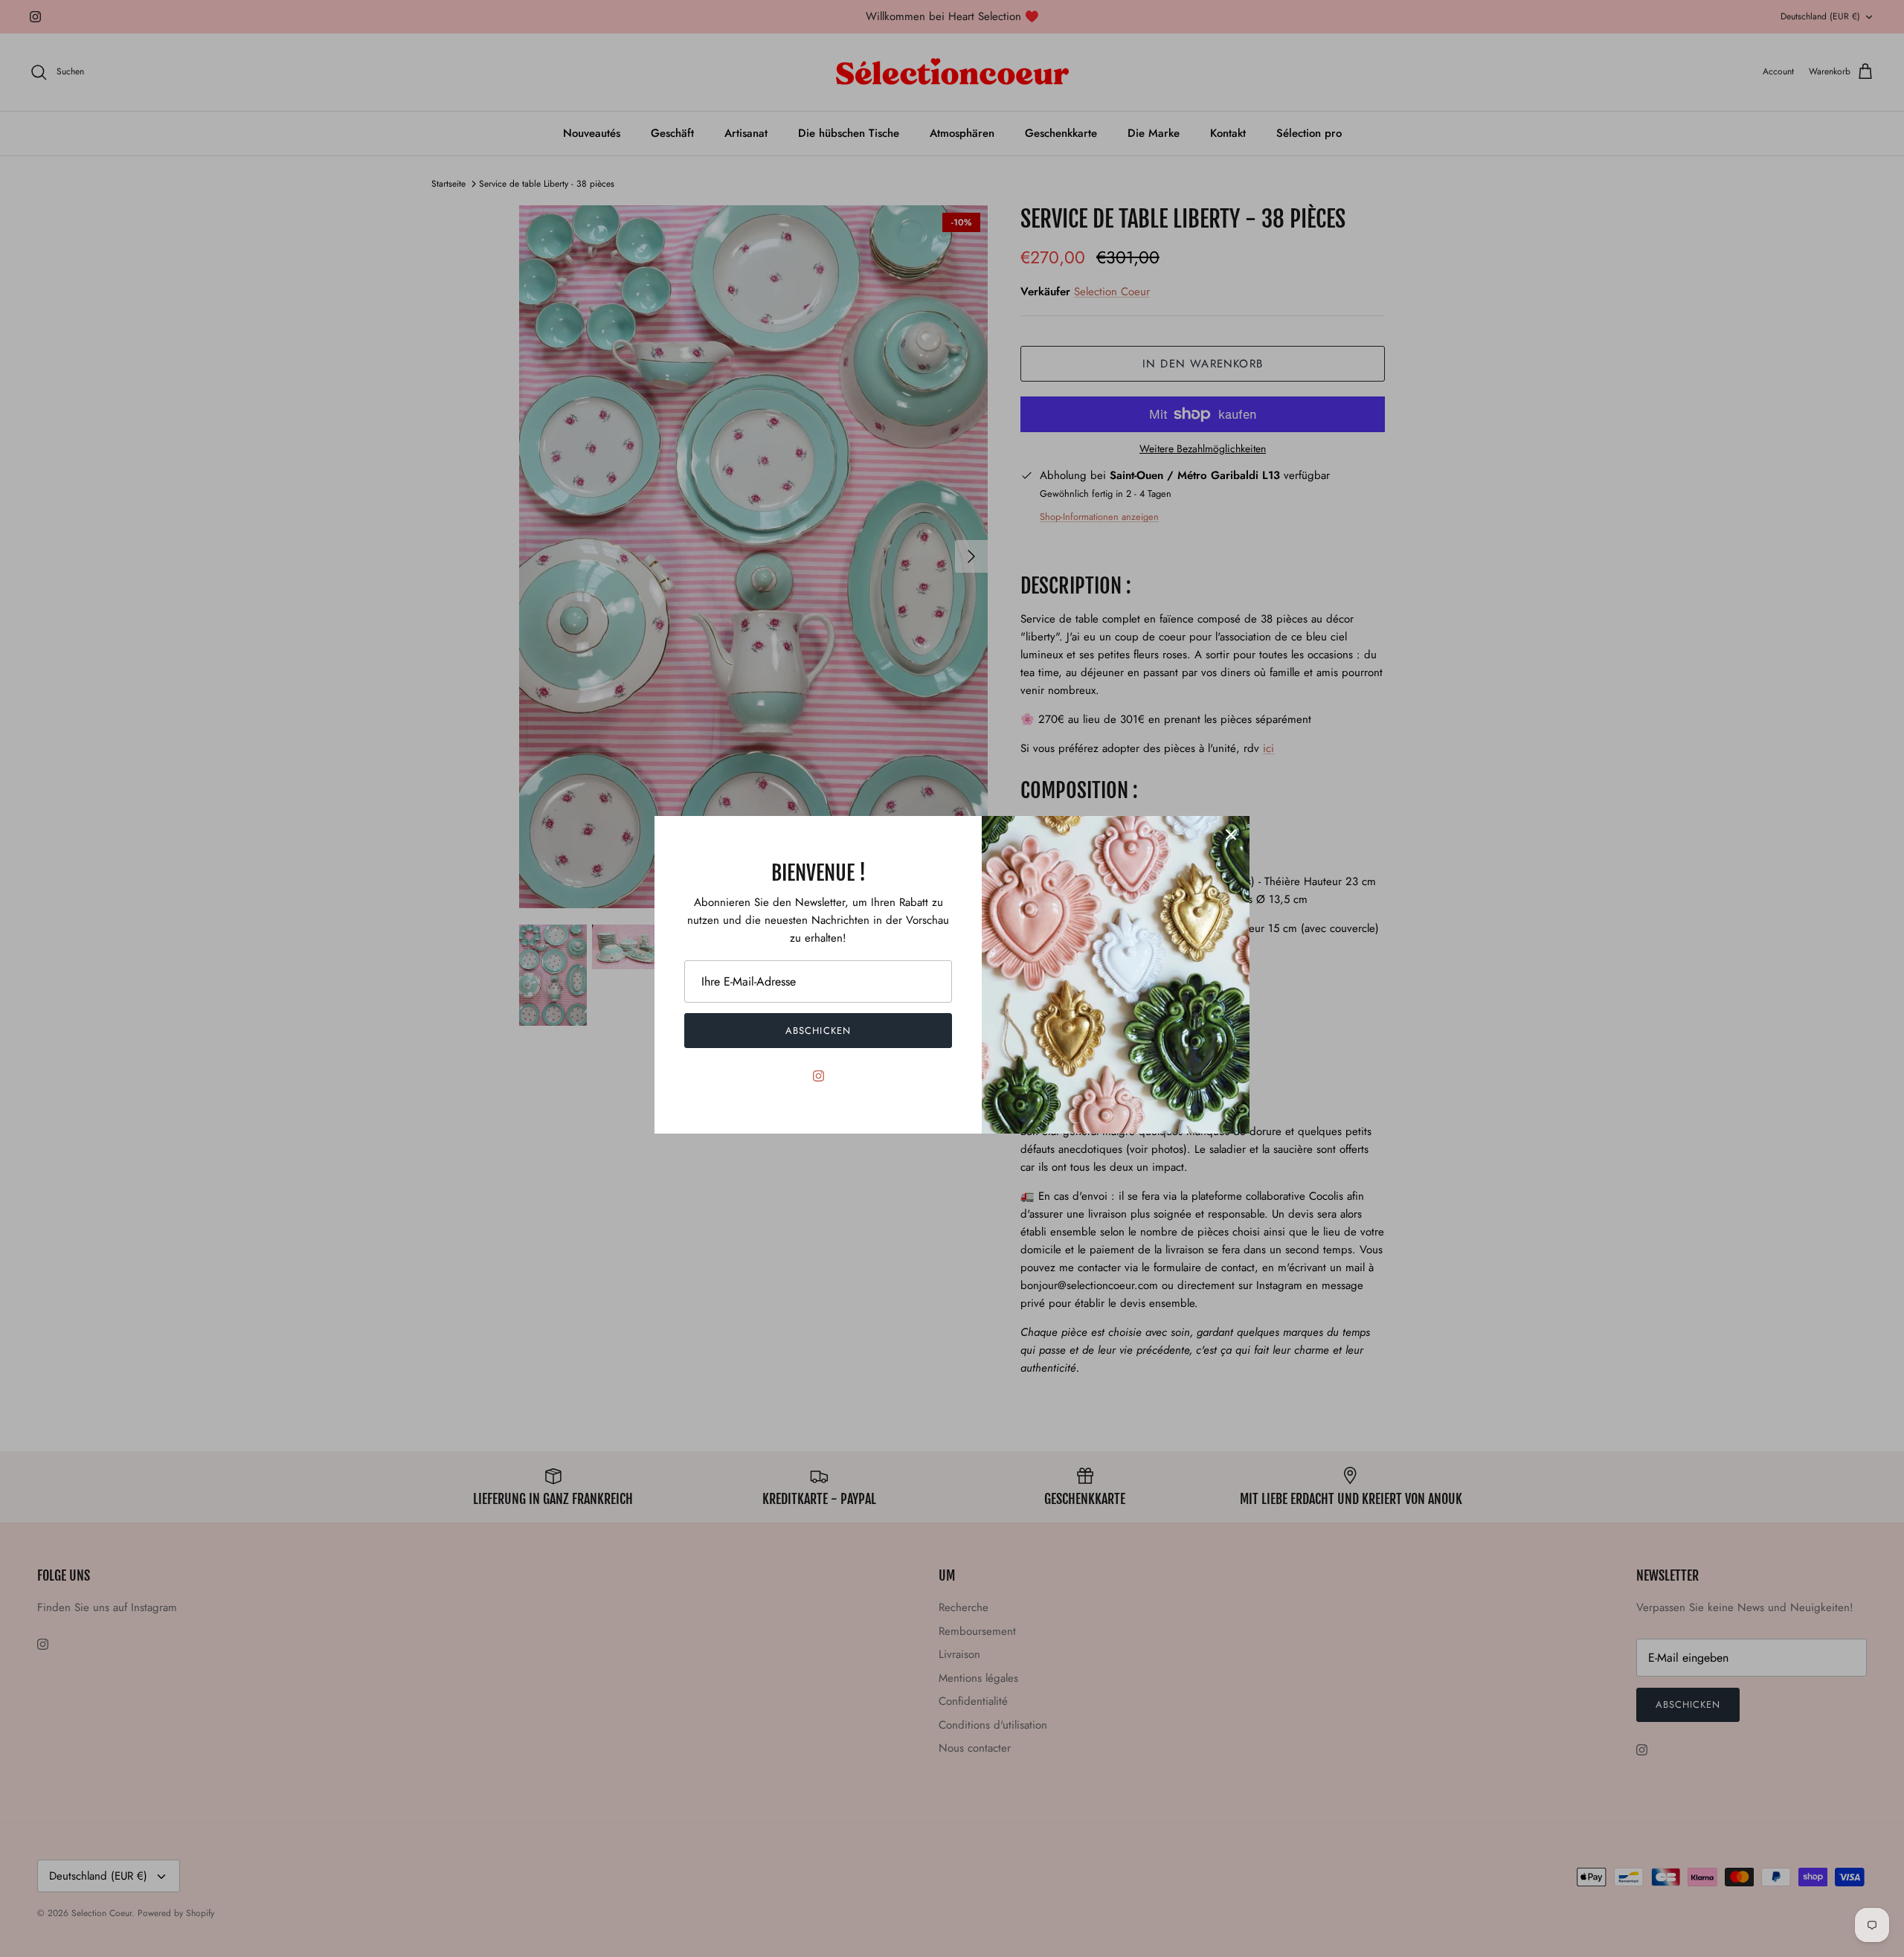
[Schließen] (1231, 835)
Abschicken (818, 1031)
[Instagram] (818, 1076)
